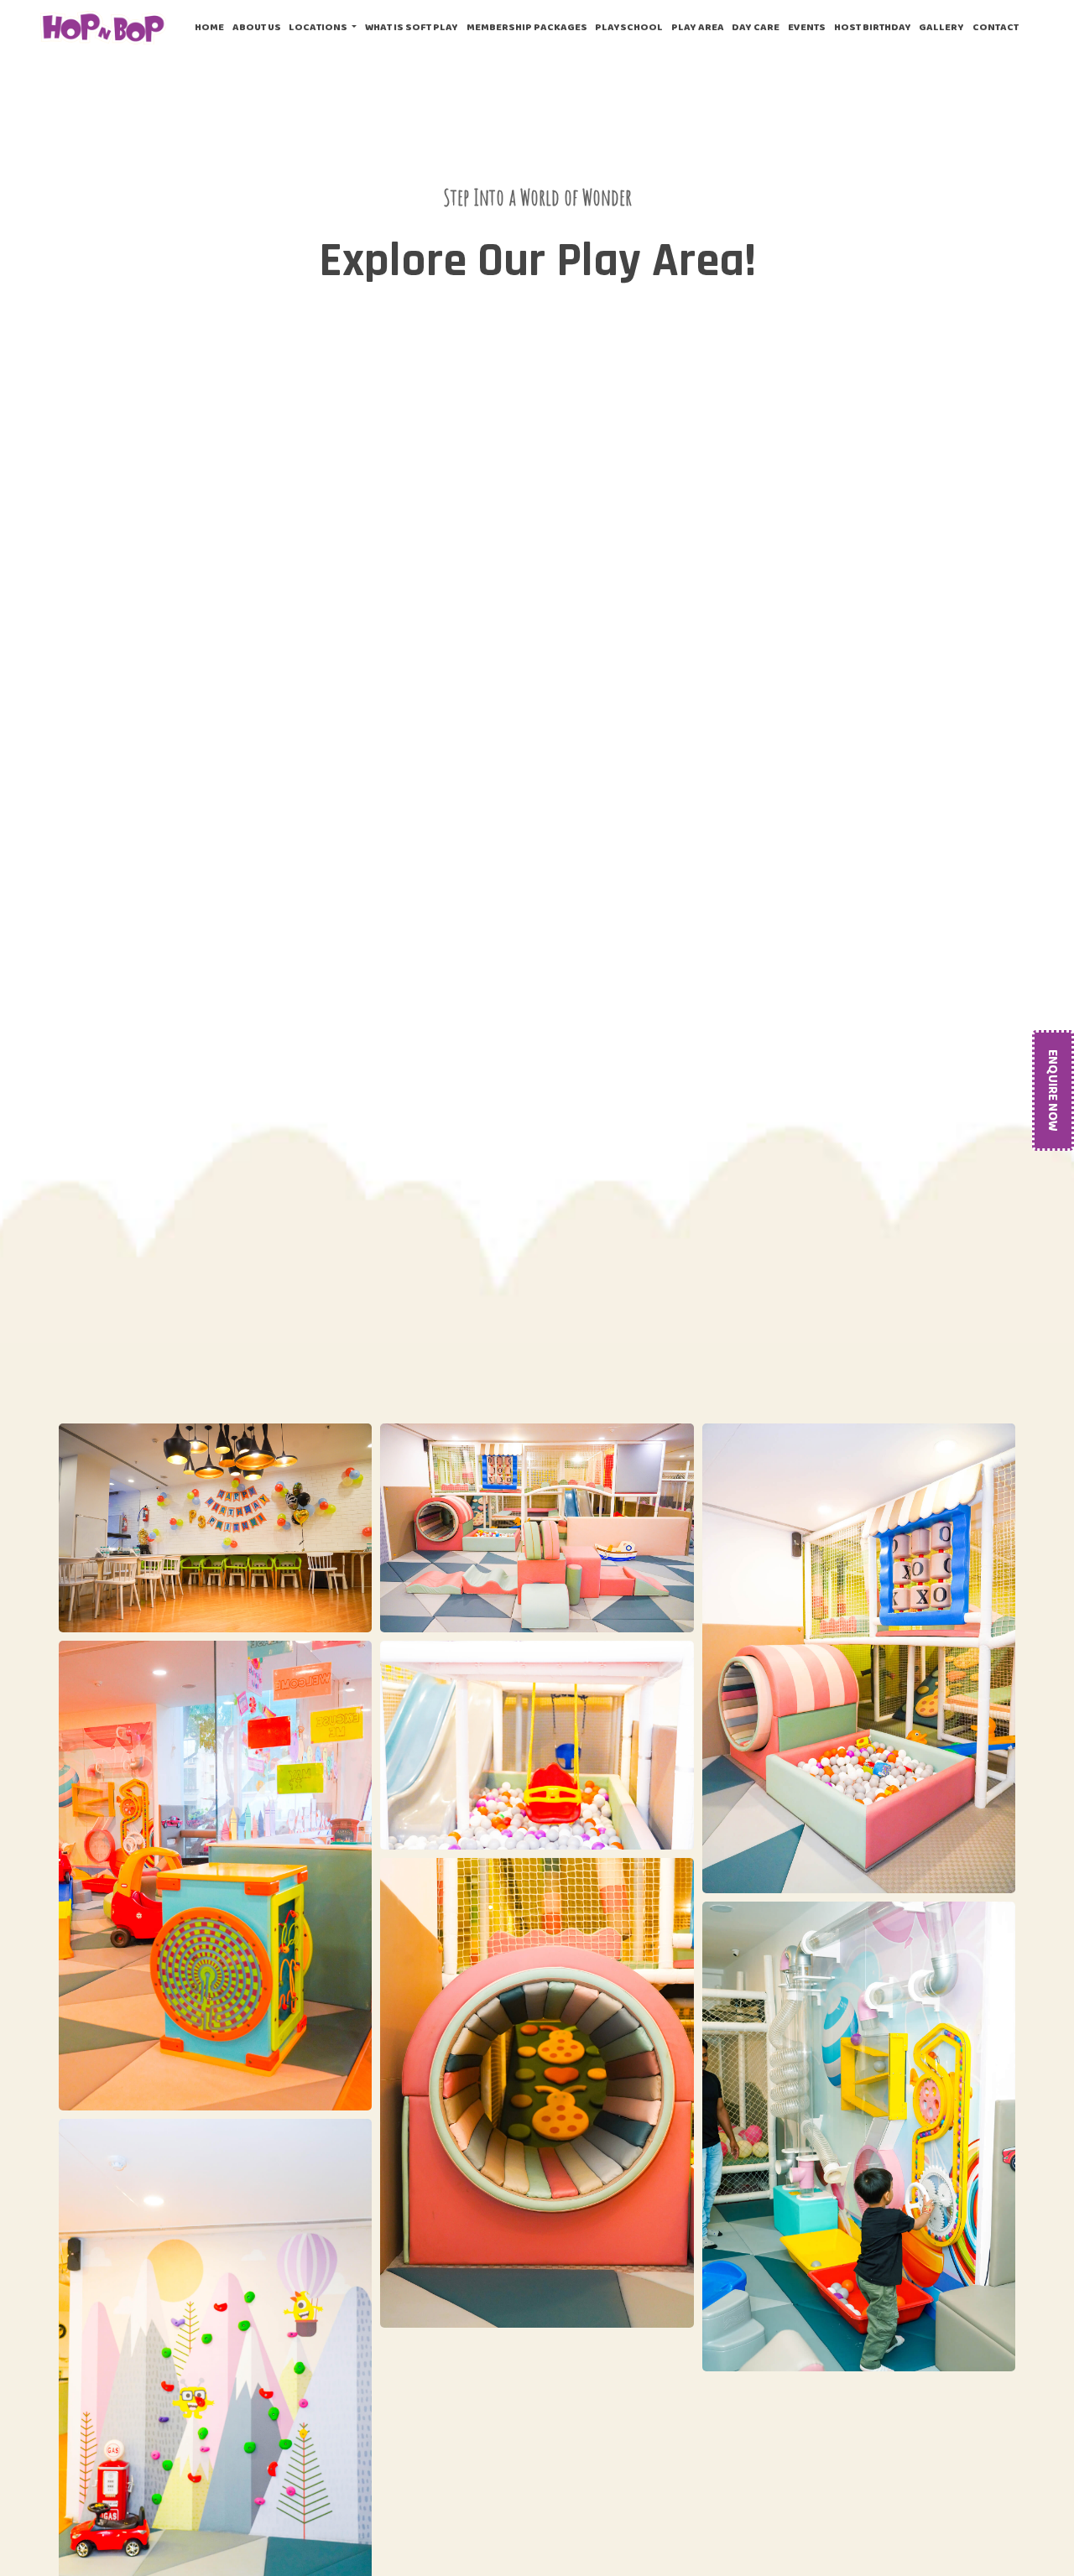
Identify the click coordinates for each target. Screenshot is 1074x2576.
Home (211, 26)
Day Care (756, 27)
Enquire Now (1053, 1090)
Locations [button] (319, 27)
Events (807, 27)
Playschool (629, 27)
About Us (257, 27)
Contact (996, 27)
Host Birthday (873, 27)
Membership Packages (527, 27)
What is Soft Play (412, 27)
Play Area (698, 27)
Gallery (941, 27)
